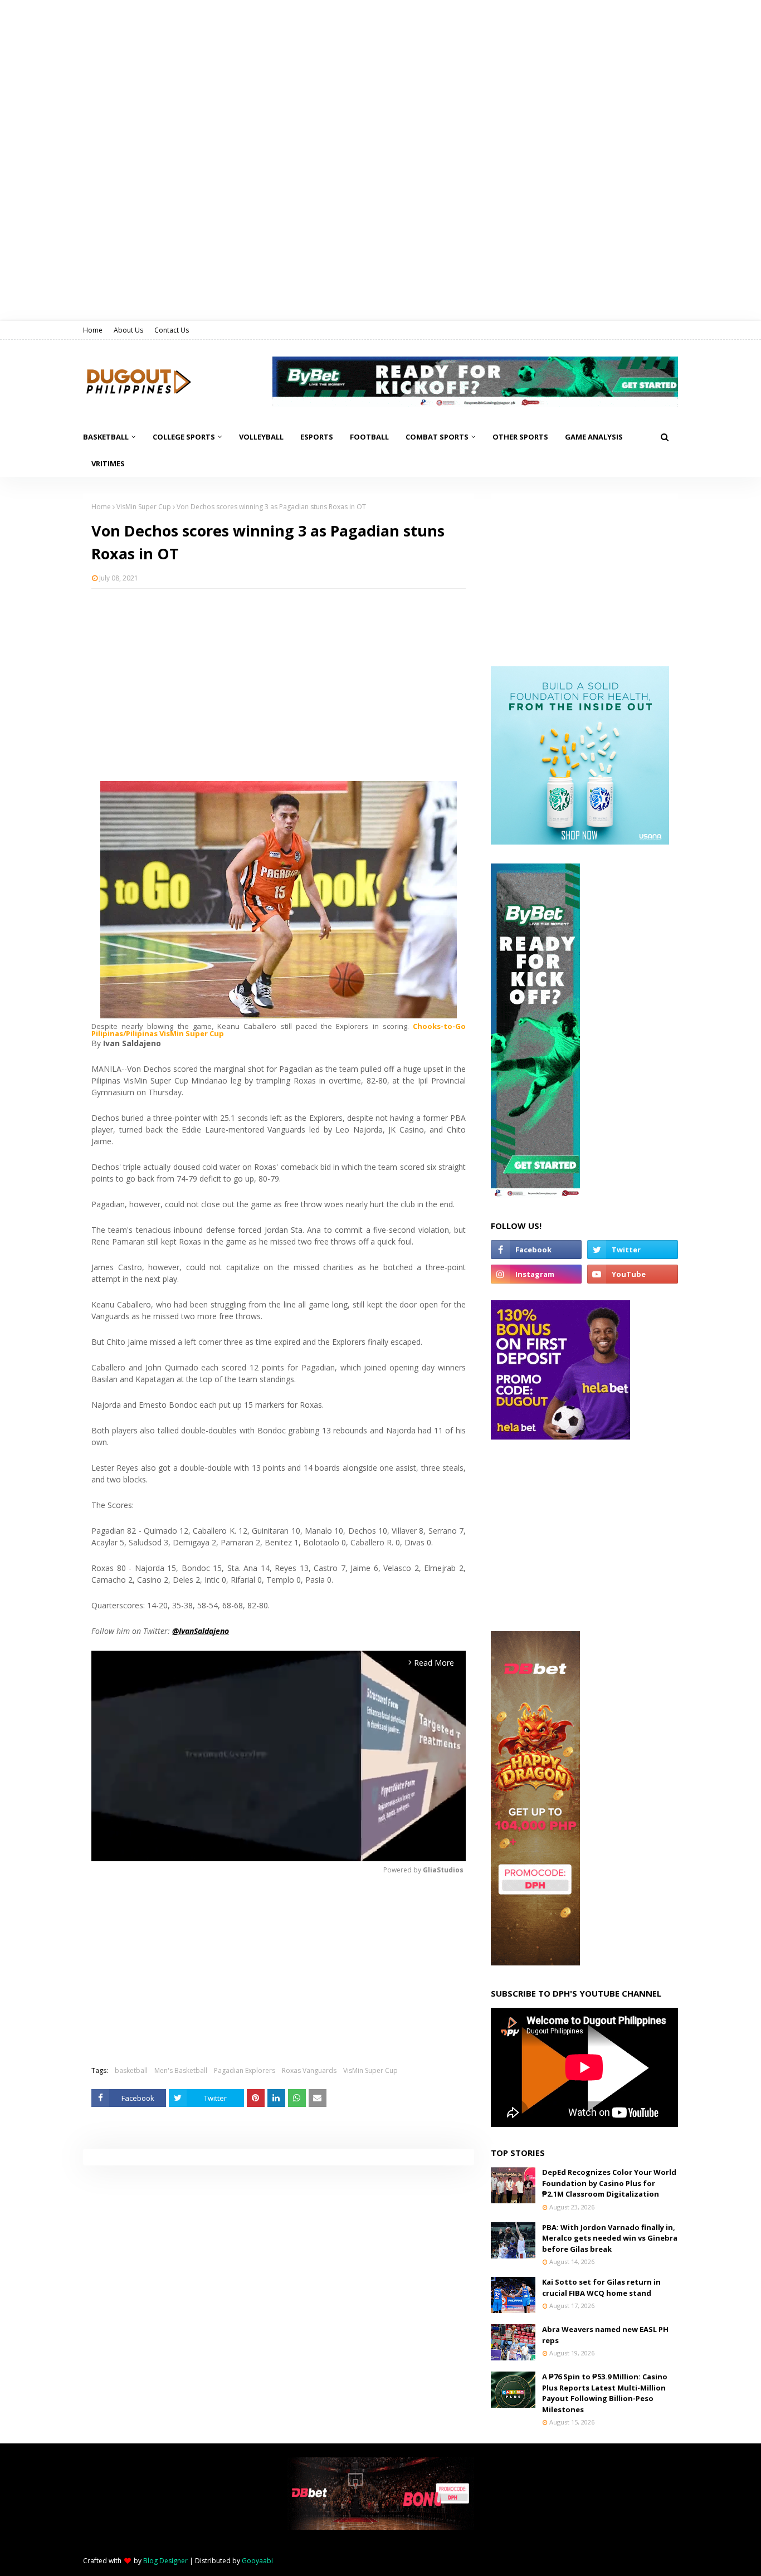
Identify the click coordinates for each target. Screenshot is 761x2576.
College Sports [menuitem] (184, 437)
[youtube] (633, 1274)
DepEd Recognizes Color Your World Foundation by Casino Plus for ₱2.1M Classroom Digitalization (609, 2183)
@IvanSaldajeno (201, 1631)
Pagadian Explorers (245, 2070)
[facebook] (536, 1250)
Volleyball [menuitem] (261, 437)
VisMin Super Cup (144, 507)
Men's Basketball (181, 2070)
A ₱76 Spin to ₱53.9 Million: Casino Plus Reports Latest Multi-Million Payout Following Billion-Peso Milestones (605, 2393)
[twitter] (633, 1250)
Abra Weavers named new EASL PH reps (605, 2335)
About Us (128, 330)
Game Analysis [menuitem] (594, 437)
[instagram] (536, 1274)
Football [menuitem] (369, 437)
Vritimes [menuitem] (108, 464)
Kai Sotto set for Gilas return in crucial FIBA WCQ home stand (601, 2287)
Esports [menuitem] (317, 437)
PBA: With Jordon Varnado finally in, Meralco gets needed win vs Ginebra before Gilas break (610, 2238)
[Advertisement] (279, 678)
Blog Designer (165, 2561)
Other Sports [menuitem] (520, 437)
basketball (131, 2070)
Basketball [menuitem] (106, 437)
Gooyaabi (257, 2561)
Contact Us (172, 330)
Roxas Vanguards (309, 2070)
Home (93, 330)
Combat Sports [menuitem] (437, 437)
